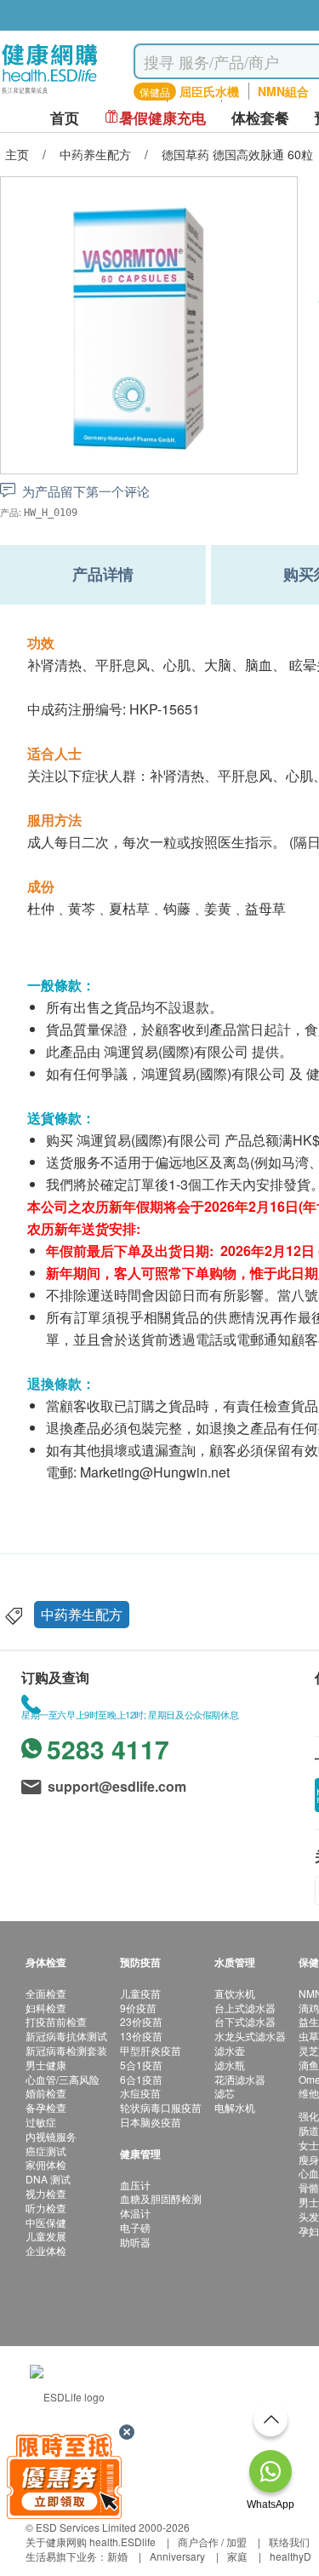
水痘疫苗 (140, 2093)
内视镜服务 (51, 2136)
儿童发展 (46, 2236)
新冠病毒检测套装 (66, 2050)
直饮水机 (235, 1993)
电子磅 (135, 2227)
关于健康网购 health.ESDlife (91, 2542)
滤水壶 (230, 2050)
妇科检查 (46, 2008)
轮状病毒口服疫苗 (161, 2107)
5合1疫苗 (141, 2065)
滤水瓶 (230, 2065)
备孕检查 (46, 2107)
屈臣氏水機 (209, 91)
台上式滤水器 (245, 2008)
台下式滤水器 (245, 2021)
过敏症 (41, 2122)
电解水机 (235, 2107)
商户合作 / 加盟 (212, 2542)
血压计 (135, 2185)
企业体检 (46, 2250)
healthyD (291, 2556)
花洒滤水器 (240, 2079)
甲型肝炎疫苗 (151, 2050)
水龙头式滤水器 (250, 2036)
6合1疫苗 (141, 2079)
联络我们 (289, 2542)
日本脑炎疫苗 (151, 2122)
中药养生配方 (82, 1614)
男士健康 (46, 2065)
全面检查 (46, 1993)
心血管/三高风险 (63, 2079)
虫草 (309, 2036)
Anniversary (177, 2556)
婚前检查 (46, 2093)
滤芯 (225, 2093)
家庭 (237, 2556)
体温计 (135, 2213)
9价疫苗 (138, 2008)
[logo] (50, 94)
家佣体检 (46, 2164)
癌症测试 (46, 2151)
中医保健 (46, 2222)
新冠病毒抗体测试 (66, 2036)
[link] (67, 2395)
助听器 (135, 2242)
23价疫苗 (141, 2021)
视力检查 (46, 2193)
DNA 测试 (48, 2179)
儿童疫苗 (140, 1993)
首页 (65, 118)
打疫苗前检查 (56, 2021)
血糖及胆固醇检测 (161, 2198)
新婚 (117, 2556)
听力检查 (46, 2208)
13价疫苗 (141, 2036)
